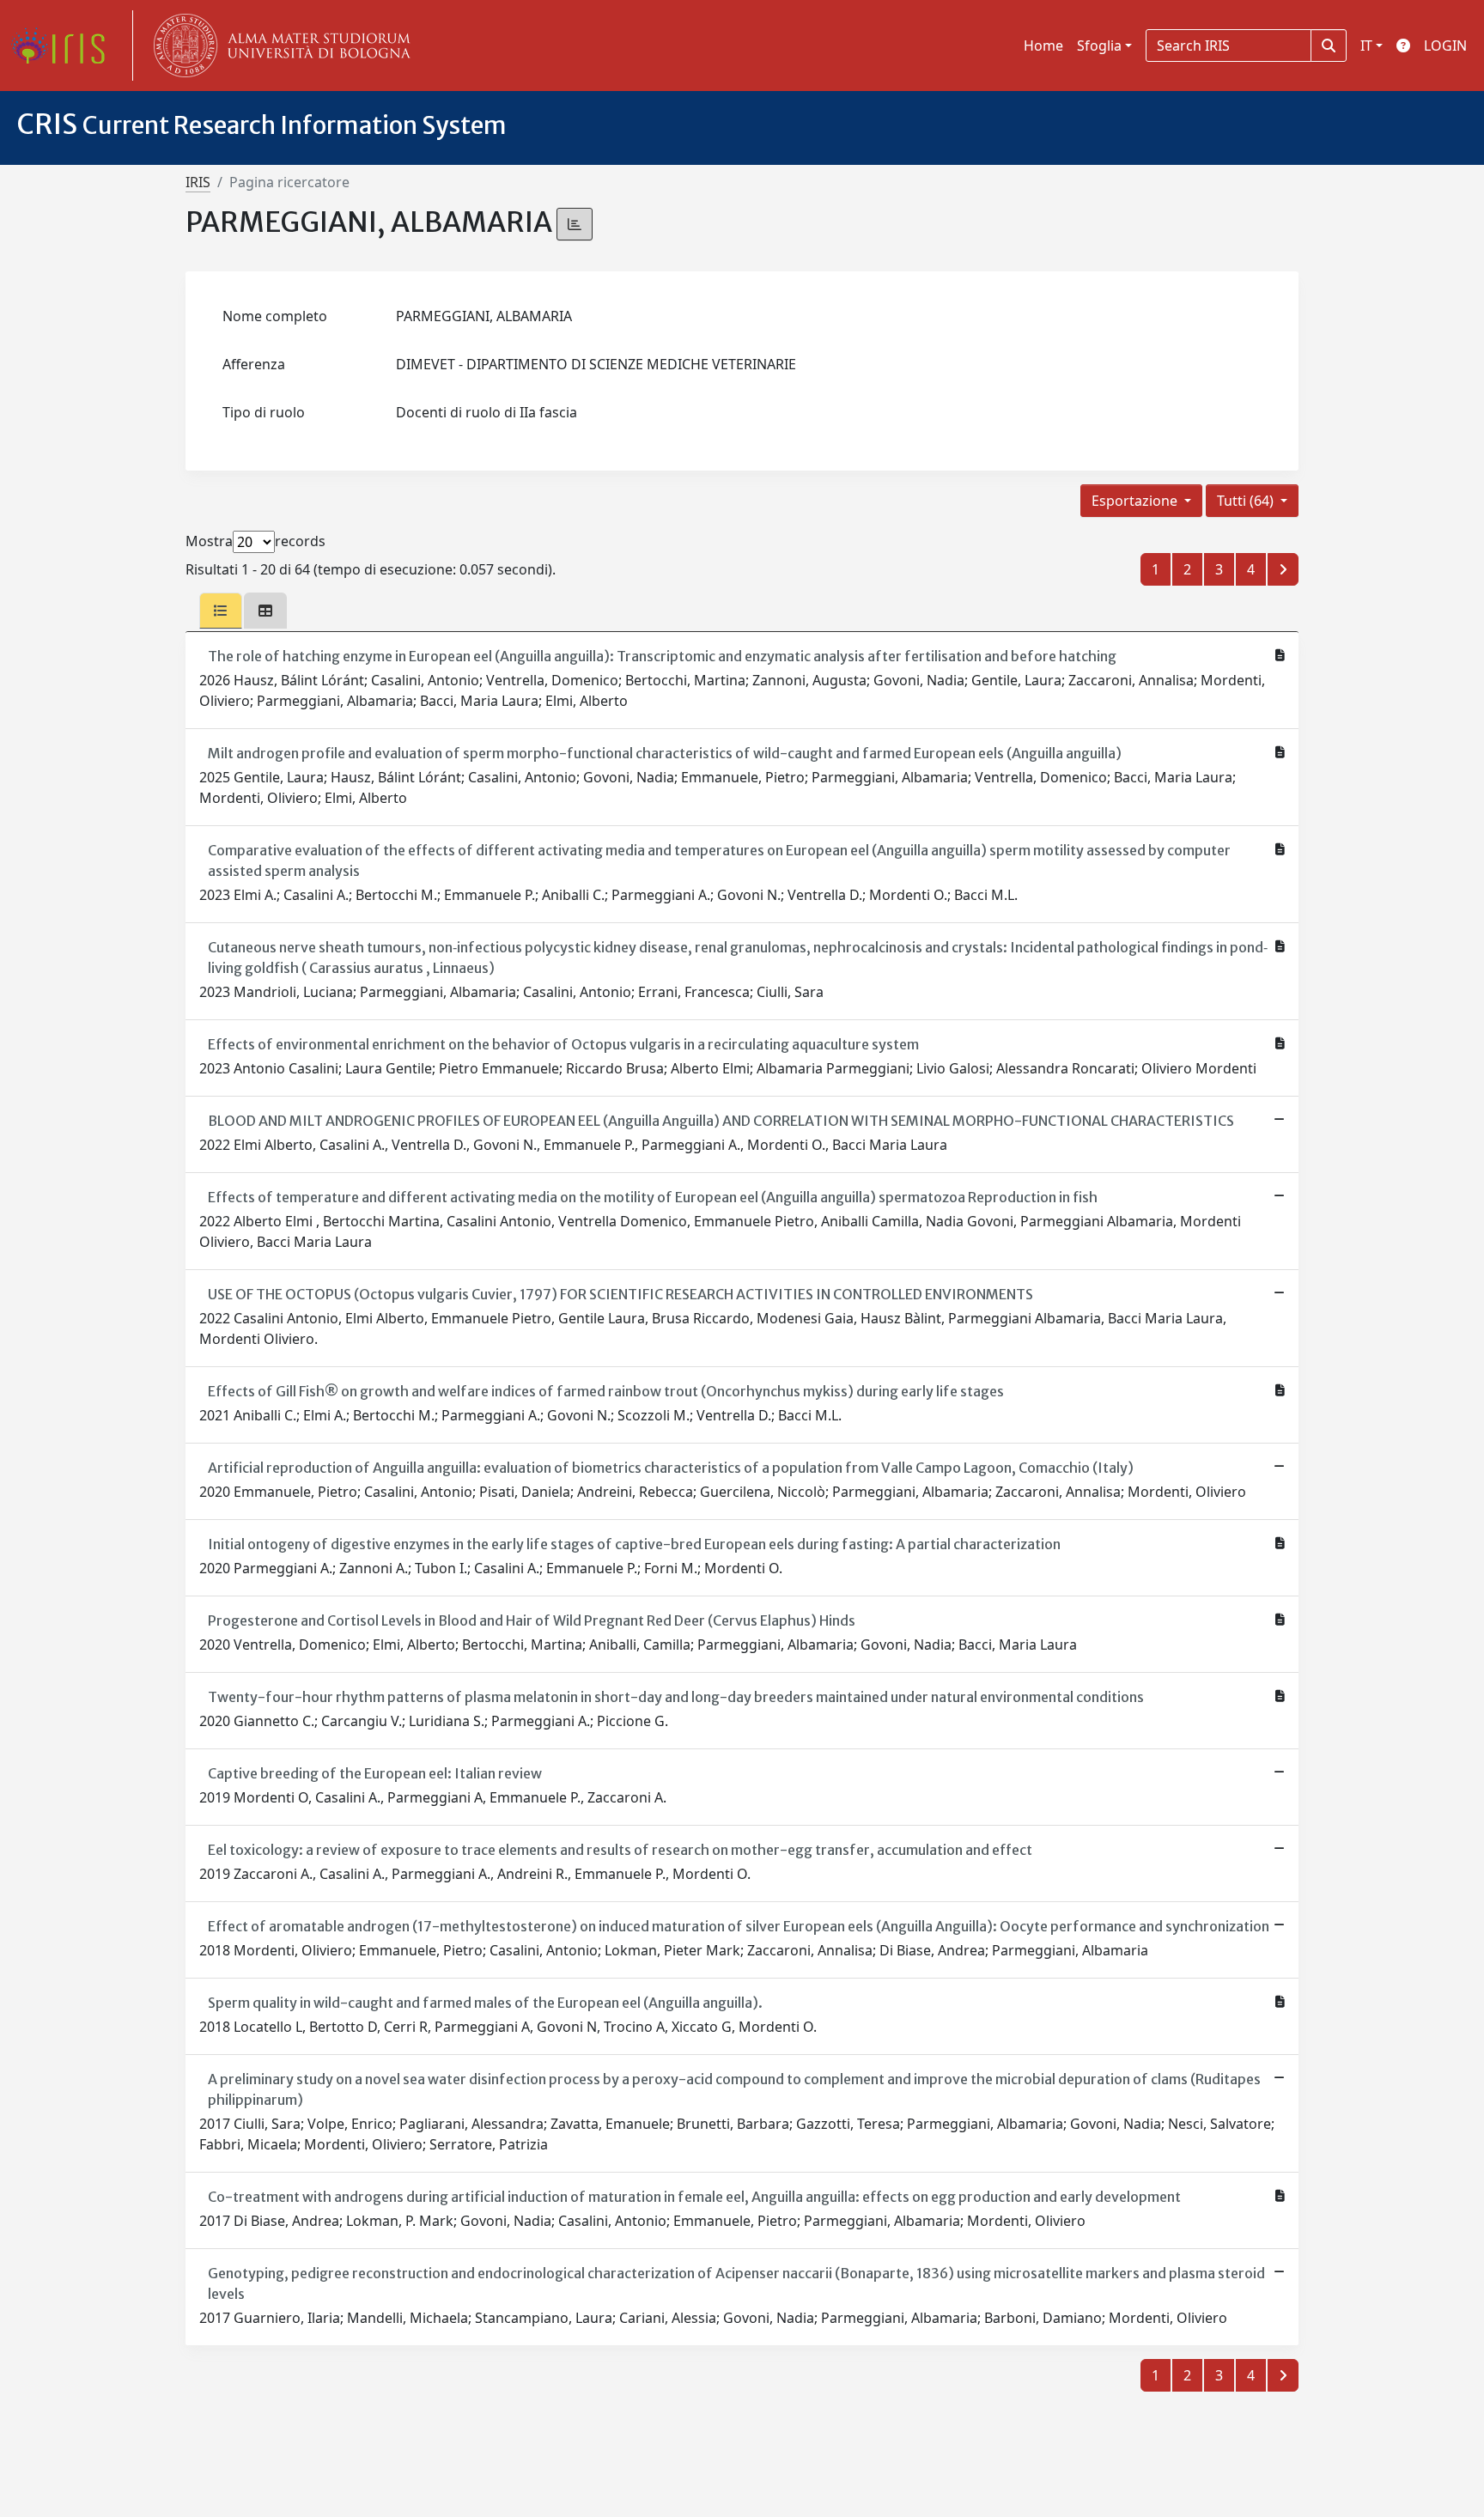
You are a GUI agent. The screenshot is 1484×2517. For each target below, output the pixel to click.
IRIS (198, 182)
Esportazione (1136, 501)
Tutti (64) (1247, 501)
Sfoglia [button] (1099, 46)
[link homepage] (64, 46)
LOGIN (1445, 46)
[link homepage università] (278, 46)
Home (1043, 46)
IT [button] (1366, 46)
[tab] (221, 611)
